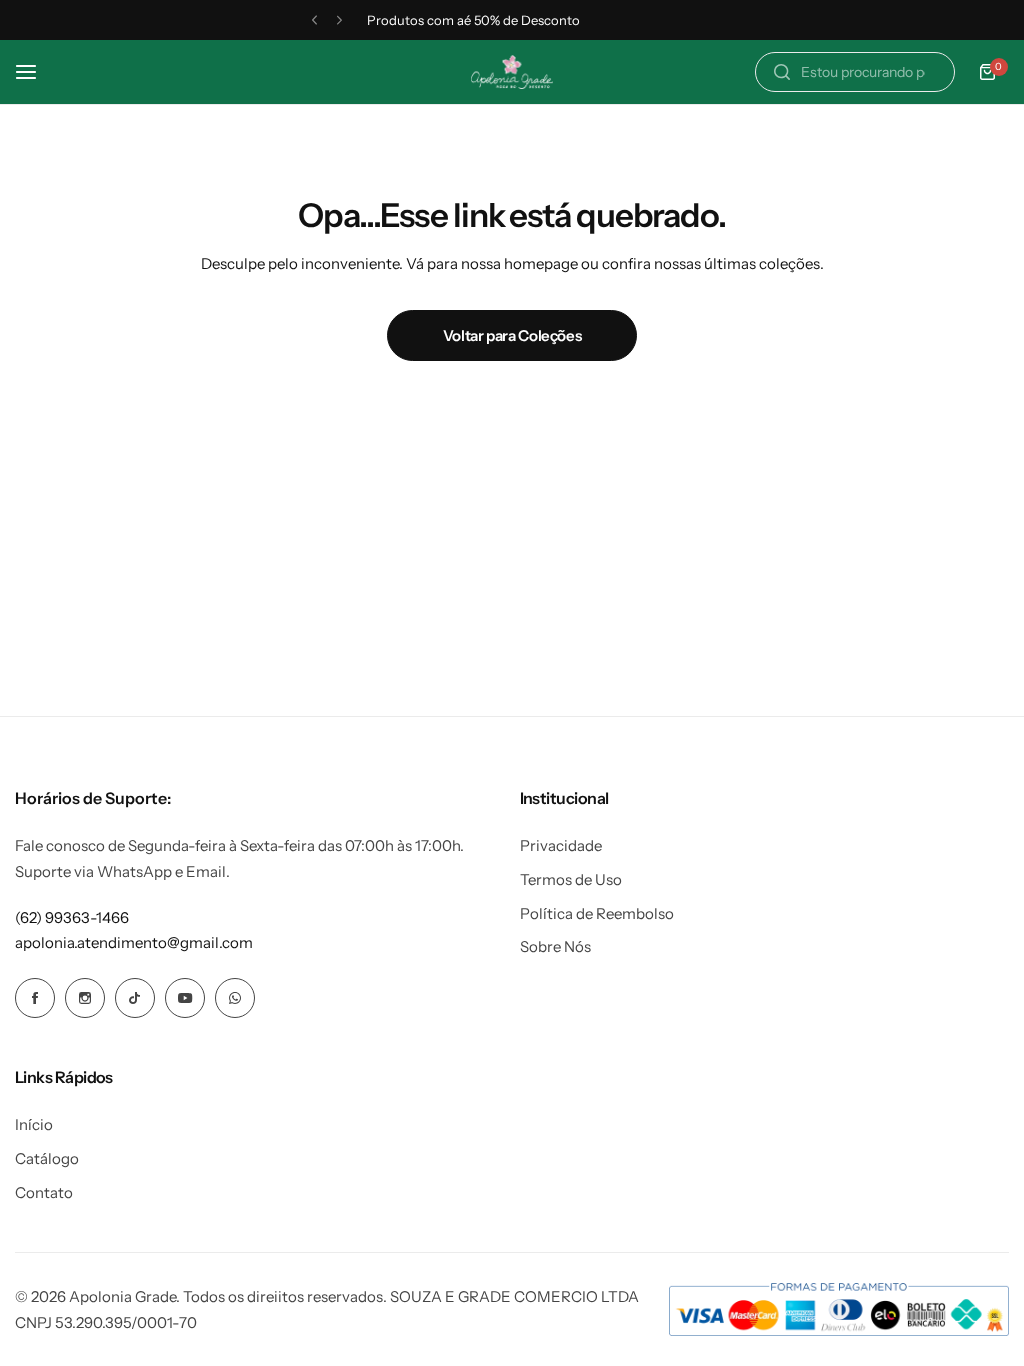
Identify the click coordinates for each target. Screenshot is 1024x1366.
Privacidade (561, 845)
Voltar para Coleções (512, 335)
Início (34, 1124)
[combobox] (855, 72)
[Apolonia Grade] (512, 72)
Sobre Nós (555, 946)
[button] (314, 20)
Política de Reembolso (597, 913)
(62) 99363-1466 (72, 917)
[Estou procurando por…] (782, 72)
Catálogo (47, 1158)
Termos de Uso (571, 879)
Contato (44, 1192)
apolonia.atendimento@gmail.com (134, 942)
